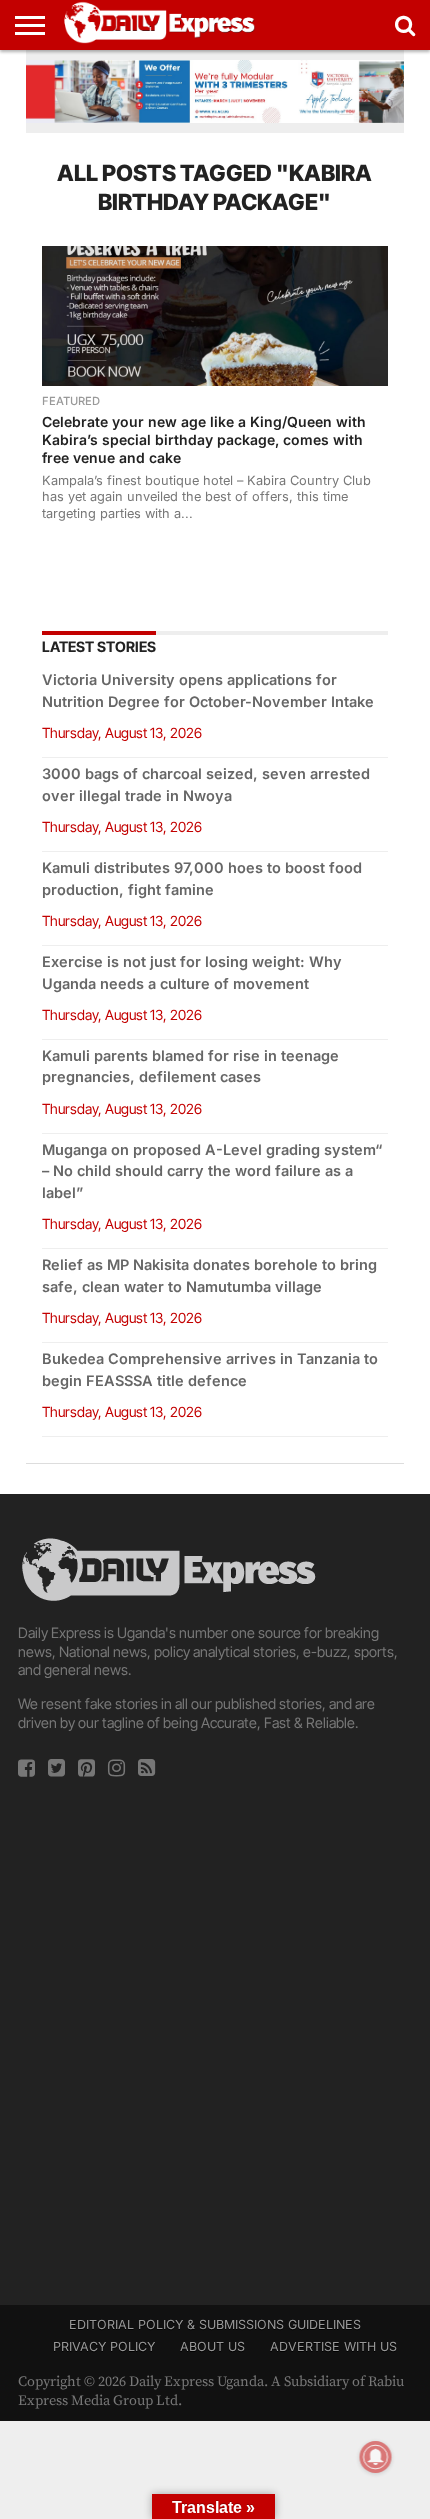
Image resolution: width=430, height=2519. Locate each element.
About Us (212, 2346)
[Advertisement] (215, 2035)
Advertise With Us (333, 2346)
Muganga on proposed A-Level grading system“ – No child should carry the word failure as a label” (212, 1171)
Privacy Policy (104, 2346)
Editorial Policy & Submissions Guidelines (215, 2324)
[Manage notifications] (376, 2457)
